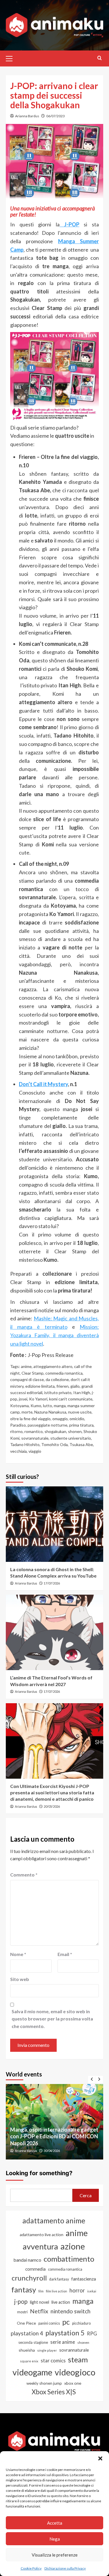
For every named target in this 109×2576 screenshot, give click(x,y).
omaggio (60, 1419)
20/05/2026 (52, 1806)
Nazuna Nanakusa (50, 1412)
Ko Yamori (38, 1399)
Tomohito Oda (54, 1444)
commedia (35, 2269)
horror (77, 2290)
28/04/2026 (52, 2151)
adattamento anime (54, 2221)
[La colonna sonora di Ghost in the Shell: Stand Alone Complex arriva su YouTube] (54, 1524)
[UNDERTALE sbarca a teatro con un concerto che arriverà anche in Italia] (54, 2122)
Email (65, 1954)
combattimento (69, 2259)
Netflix (39, 2311)
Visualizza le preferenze (55, 2555)
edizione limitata (40, 1386)
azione (73, 2246)
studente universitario (71, 1438)
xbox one (73, 2383)
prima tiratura (81, 1425)
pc (66, 2322)
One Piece (26, 2323)
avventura (40, 2246)
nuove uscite (80, 1412)
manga (60, 1406)
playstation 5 (65, 2333)
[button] (100, 2458)
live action (61, 2302)
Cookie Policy (31, 2568)
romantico (34, 1431)
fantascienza (84, 2279)
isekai (92, 2291)
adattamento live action (42, 2235)
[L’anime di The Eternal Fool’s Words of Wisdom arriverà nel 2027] (54, 1632)
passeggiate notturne (48, 1425)
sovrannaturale (35, 1438)
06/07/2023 (56, 116)
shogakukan (55, 1431)
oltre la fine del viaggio (30, 1419)
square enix (29, 2361)
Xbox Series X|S (54, 2392)
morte (27, 1412)
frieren (62, 1386)
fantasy (24, 2290)
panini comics (49, 2323)
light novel (40, 2302)
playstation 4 (27, 2333)
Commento (24, 1875)
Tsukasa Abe (81, 1444)
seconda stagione (33, 2342)
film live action (57, 2291)
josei (23, 1399)
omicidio (77, 1419)
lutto (48, 1406)
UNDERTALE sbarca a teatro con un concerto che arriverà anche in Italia (52, 2140)
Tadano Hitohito (25, 1444)
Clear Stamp (33, 1373)
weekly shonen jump (44, 2383)
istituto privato (58, 1392)
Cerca (86, 2195)
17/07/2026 (52, 1583)
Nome (18, 1954)
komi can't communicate (71, 1399)
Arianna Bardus (27, 116)
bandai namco (27, 2260)
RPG (92, 2334)
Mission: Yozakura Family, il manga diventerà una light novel (54, 1335)
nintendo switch (70, 2311)
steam (78, 2359)
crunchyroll (29, 2278)
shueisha (27, 2350)
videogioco (75, 2372)
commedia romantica (64, 1373)
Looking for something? (39, 2173)
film (41, 2291)
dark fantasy (59, 2279)
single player (47, 2350)
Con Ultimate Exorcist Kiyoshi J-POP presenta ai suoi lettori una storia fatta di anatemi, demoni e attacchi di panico (52, 1793)
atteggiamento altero (53, 1366)
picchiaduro (81, 2323)
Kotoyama (19, 1406)
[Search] (100, 58)
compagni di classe (27, 1379)
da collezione (57, 1379)
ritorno (16, 1431)
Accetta (55, 2523)
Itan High (82, 1392)
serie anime (63, 2342)
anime (26, 1366)
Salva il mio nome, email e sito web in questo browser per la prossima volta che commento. (52, 2019)
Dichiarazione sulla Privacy (65, 2568)
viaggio (35, 1451)
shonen (75, 1431)
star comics (53, 2360)
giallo (75, 1386)
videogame (32, 2372)
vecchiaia (18, 1451)
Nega (55, 2539)
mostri (22, 2312)
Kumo (36, 1406)
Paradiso (18, 1425)
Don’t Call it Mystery (43, 1084)
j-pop (21, 2301)
